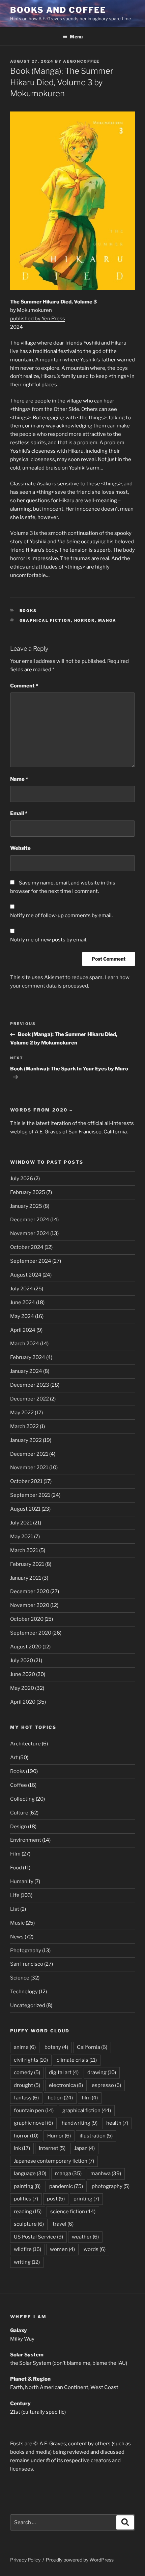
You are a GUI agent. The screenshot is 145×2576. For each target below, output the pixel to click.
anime (25, 2047)
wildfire (27, 2249)
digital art (64, 2072)
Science (20, 1978)
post (56, 2199)
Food (16, 1868)
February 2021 (27, 1564)
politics (26, 2199)
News (17, 1937)
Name (19, 779)
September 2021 (30, 1495)
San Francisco (27, 1964)
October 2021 (26, 1481)
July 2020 (22, 1661)
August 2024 (26, 1275)
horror (85, 620)
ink (22, 2148)
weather (85, 2237)
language (30, 2173)
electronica (66, 2085)
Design (19, 1827)
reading (28, 2212)
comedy (27, 2072)
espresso (106, 2085)
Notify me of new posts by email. (49, 940)
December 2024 (30, 1220)
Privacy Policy (25, 2560)
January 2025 (26, 1206)
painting (27, 2186)
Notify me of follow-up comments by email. (61, 915)
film (90, 2098)
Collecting (22, 1799)
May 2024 (22, 1316)
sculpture (29, 2224)
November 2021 (29, 1468)
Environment (26, 1840)
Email (19, 813)
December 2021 (29, 1454)
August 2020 (26, 1647)
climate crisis (77, 2060)
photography (111, 2186)
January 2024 (26, 1371)
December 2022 (30, 1399)
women (62, 2249)
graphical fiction (45, 620)
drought (27, 2085)
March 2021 (24, 1550)
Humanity (22, 1881)
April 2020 (23, 1702)
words (95, 2249)
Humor (59, 2136)
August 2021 (25, 1509)
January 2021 (26, 1578)
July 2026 (22, 1179)
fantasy (26, 2098)
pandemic (66, 2186)
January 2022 (26, 1440)
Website (20, 848)
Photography (26, 1951)
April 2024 (23, 1330)
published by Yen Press (38, 319)
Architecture (25, 1744)
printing (86, 2199)
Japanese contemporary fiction (54, 2161)
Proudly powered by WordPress (80, 2560)
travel (63, 2224)
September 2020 (31, 1633)
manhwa (106, 2173)
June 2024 (23, 1302)
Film (15, 1854)
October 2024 (27, 1247)
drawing (102, 2072)
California (92, 2047)
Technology (24, 1992)
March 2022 (24, 1426)
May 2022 (22, 1413)
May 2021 (22, 1537)
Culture (19, 1813)
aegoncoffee (81, 61)
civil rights (31, 2060)
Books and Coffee (58, 10)
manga (107, 620)
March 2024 (25, 1344)
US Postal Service (38, 2237)
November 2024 (30, 1233)
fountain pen (34, 2111)
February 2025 (28, 1192)
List (15, 1909)
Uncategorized (28, 2005)
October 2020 (27, 1619)
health (117, 2123)
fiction (60, 2098)
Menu (76, 37)
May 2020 (22, 1688)
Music (17, 1923)
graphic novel (33, 2123)
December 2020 (30, 1591)
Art (14, 1758)
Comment (24, 686)
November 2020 (30, 1605)
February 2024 (28, 1357)
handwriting (80, 2123)
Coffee (19, 1785)
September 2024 (31, 1261)
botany (56, 2047)
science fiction (73, 2212)
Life (15, 1895)
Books (28, 611)
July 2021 (21, 1523)
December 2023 (30, 1385)
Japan (84, 2148)
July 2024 (22, 1289)
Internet (52, 2148)
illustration (96, 2136)
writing (27, 2262)
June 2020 (23, 1674)
